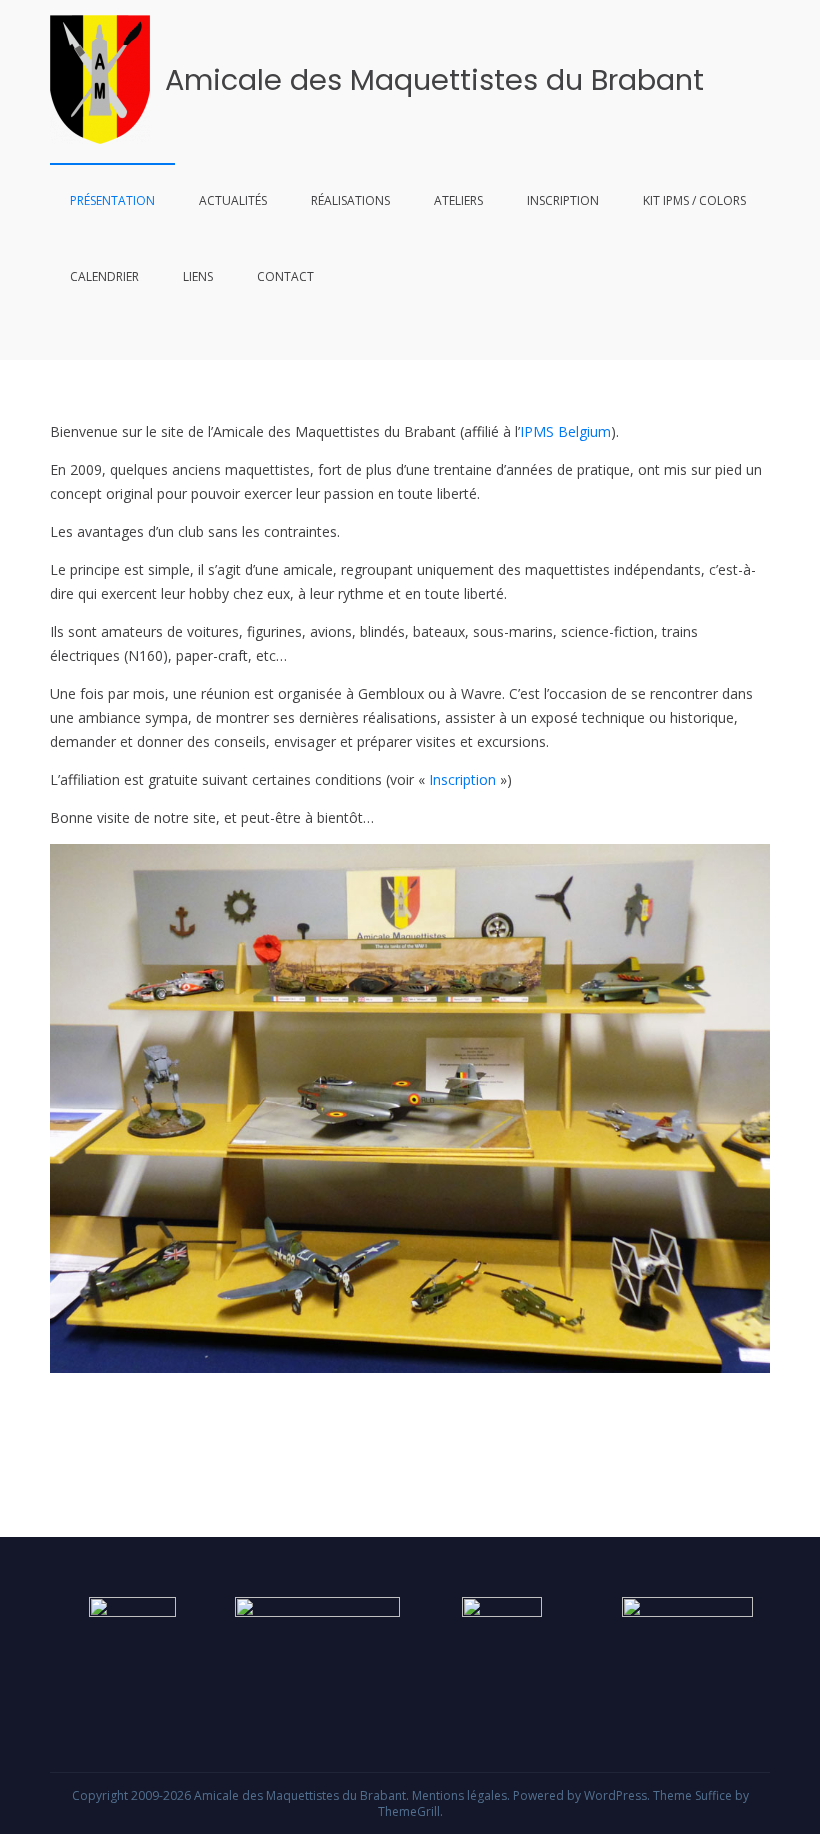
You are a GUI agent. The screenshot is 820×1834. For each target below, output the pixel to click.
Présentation (112, 200)
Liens (198, 276)
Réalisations (350, 200)
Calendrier (104, 276)
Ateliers (458, 200)
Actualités (233, 200)
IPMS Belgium (565, 431)
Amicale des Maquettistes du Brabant (434, 80)
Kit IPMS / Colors (694, 200)
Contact (285, 276)
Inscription (563, 200)
